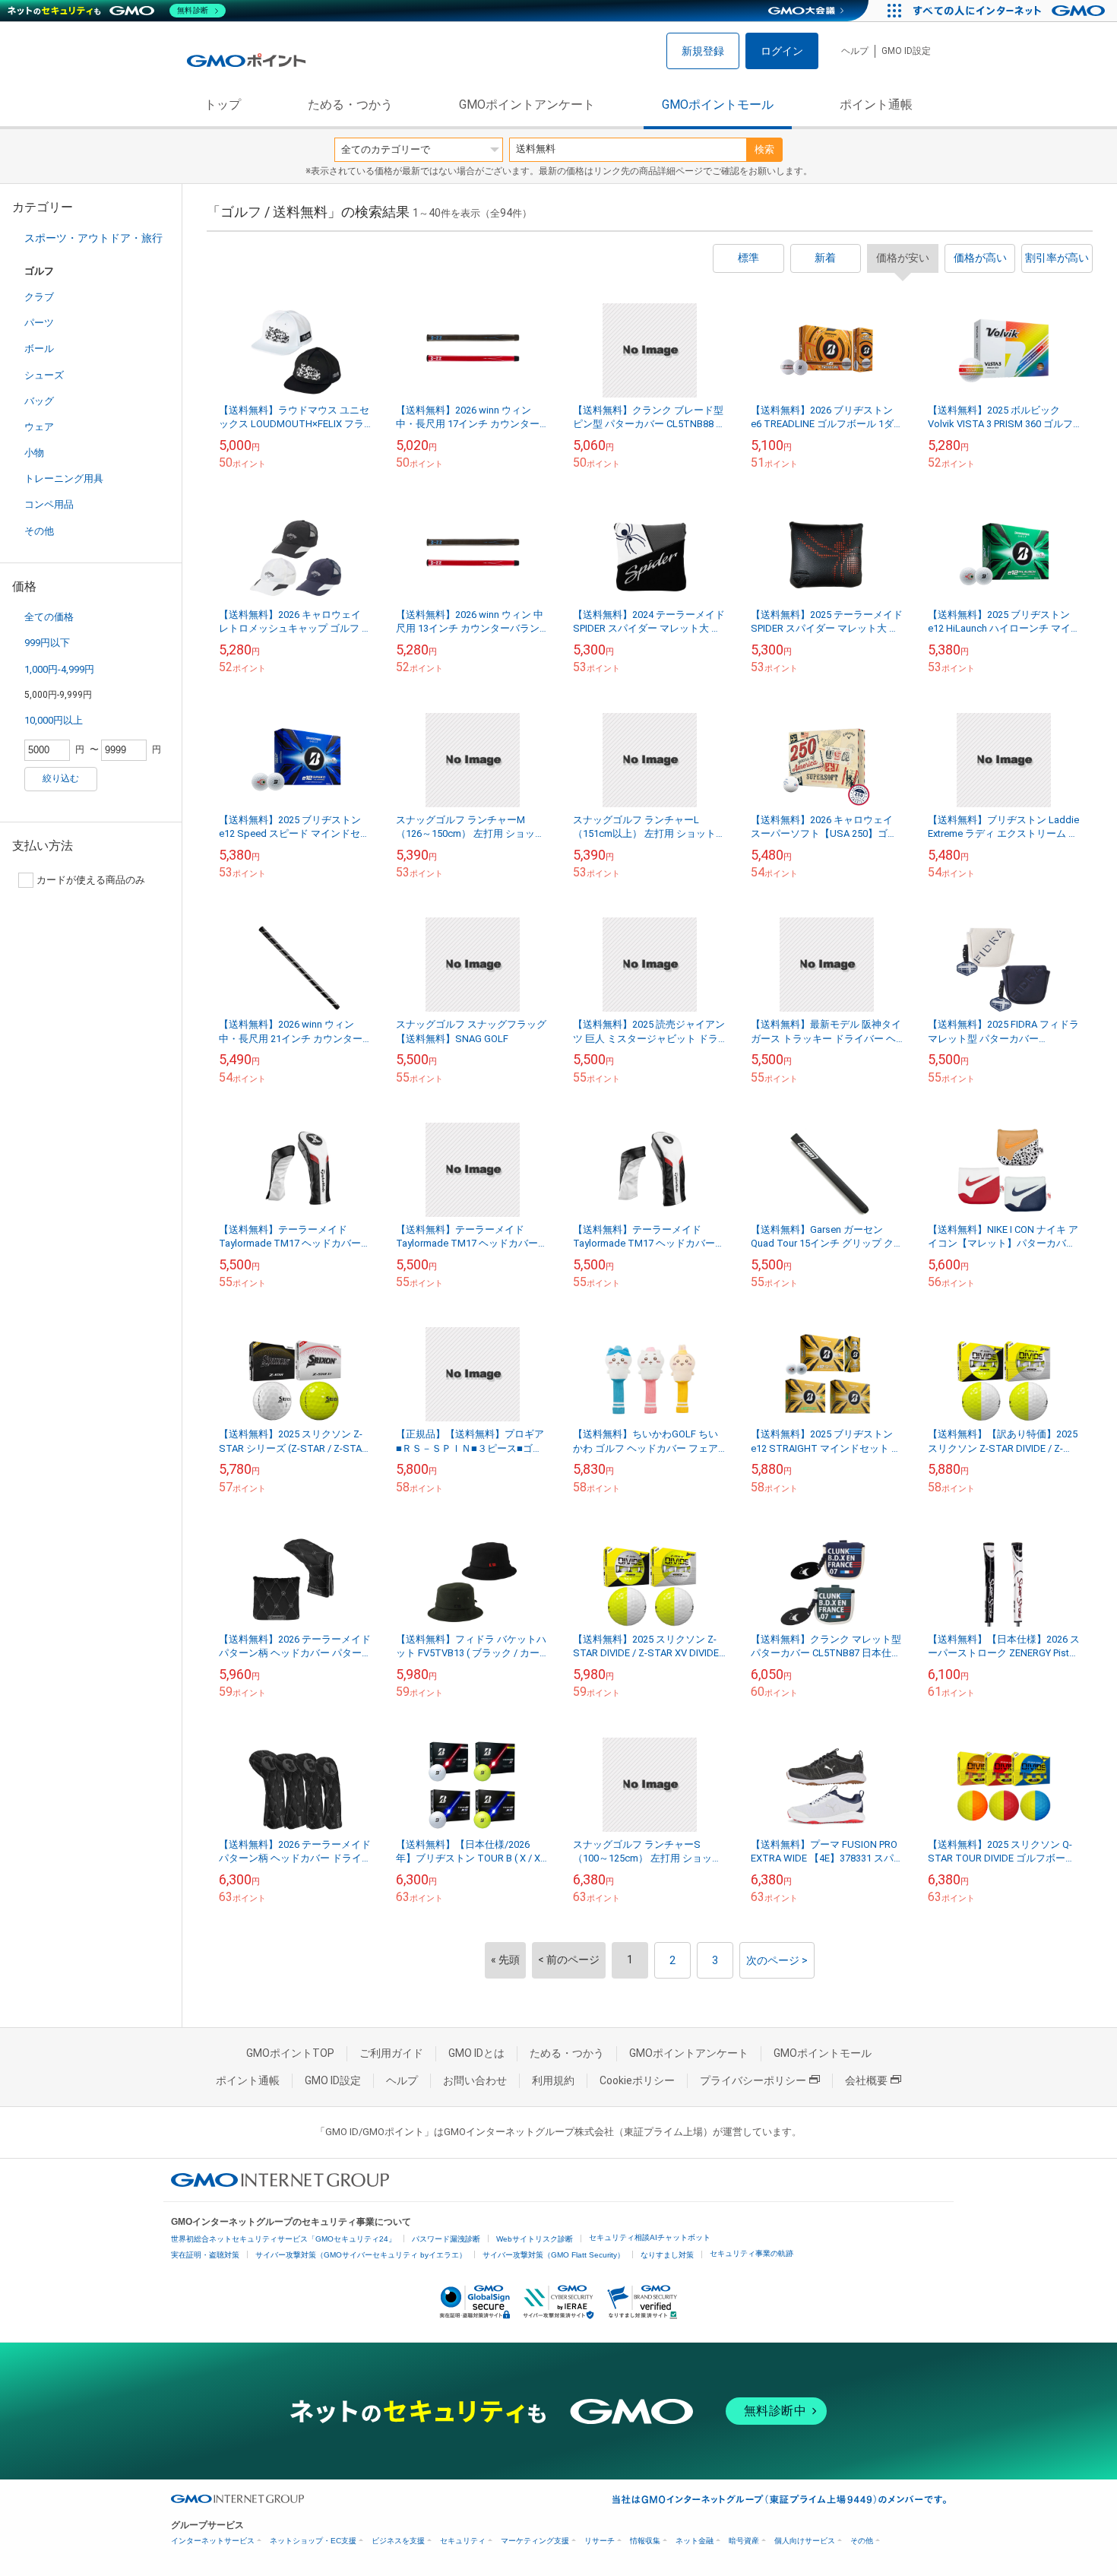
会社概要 (866, 2080)
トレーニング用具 (64, 478)
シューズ (44, 375)
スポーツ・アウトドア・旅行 (93, 238)
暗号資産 (744, 2541)
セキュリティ (463, 2541)
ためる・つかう (350, 105)
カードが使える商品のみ (91, 880)
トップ (223, 105)
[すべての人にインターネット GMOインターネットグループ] (1011, 11)
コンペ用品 (49, 504)
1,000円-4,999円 (59, 669)
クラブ (39, 297)
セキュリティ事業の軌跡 (752, 2253)
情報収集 (645, 2541)
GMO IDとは (476, 2053)
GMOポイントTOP (290, 2053)
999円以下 (47, 643)
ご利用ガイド (391, 2053)
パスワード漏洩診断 (446, 2239)
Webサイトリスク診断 (535, 2239)
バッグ (39, 401)
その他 (39, 531)
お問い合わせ (475, 2080)
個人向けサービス (805, 2541)
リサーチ (600, 2541)
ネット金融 (695, 2541)
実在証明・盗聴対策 (205, 2255)
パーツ (39, 323)
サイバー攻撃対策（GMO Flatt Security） (554, 2255)
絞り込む (61, 778)
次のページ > (777, 1960)
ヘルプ (855, 51)
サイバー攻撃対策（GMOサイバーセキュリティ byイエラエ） (361, 2255)
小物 (34, 453)
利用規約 (553, 2080)
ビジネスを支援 (398, 2541)
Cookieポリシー (637, 2080)
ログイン (782, 51)
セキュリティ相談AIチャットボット (650, 2237)
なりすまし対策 (667, 2255)
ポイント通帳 (876, 105)
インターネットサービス (213, 2541)
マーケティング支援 (535, 2541)
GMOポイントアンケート (527, 105)
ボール (39, 349)
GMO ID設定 (906, 51)
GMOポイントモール (718, 105)
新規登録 (703, 51)
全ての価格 (49, 617)
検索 (764, 149)
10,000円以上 (54, 720)
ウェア (39, 427)
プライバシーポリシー (753, 2080)
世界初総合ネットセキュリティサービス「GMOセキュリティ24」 (283, 2239)
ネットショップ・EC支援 (313, 2541)
